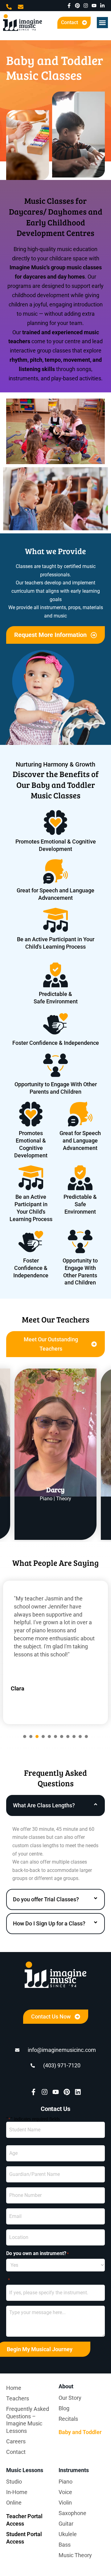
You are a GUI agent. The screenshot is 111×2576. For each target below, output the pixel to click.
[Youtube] (94, 6)
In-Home (17, 2492)
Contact (16, 2452)
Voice (65, 2492)
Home (14, 2388)
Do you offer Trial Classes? (46, 1899)
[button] (102, 23)
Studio (14, 2482)
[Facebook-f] (69, 6)
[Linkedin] (78, 2092)
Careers (16, 2441)
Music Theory (75, 2555)
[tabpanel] (55, 1652)
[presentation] (25, 1737)
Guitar (66, 2524)
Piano (66, 2482)
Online (14, 2503)
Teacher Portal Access (24, 2520)
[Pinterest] (77, 6)
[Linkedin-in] (102, 6)
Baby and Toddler (80, 2432)
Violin (65, 2503)
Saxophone (72, 2513)
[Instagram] (86, 6)
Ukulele (68, 2534)
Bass (65, 2545)
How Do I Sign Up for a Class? (49, 1923)
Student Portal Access (24, 2538)
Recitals (68, 2419)
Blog (64, 2408)
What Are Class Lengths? (44, 1805)
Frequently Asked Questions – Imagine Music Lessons (28, 2420)
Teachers (18, 2398)
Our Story (70, 2398)
